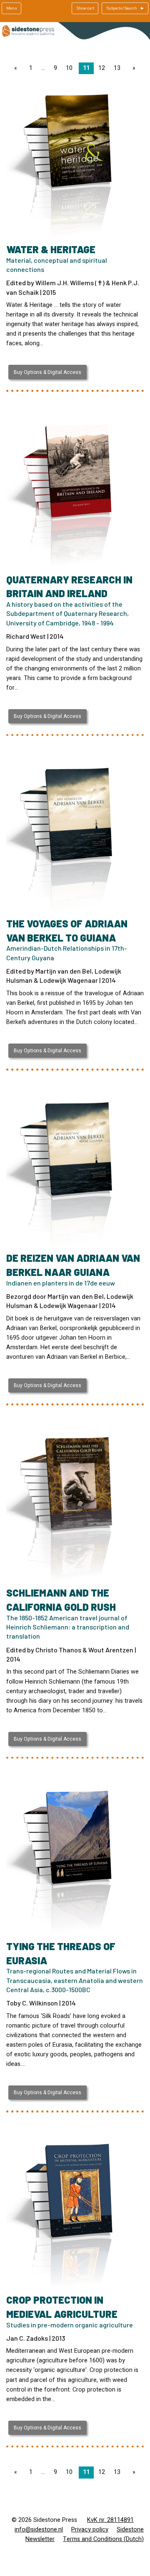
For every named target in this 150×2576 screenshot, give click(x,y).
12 (102, 68)
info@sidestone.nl (39, 2530)
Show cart (85, 8)
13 (117, 68)
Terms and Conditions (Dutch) (103, 2539)
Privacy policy (90, 2530)
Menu (12, 8)
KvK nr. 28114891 (110, 2520)
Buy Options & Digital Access (47, 372)
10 (69, 68)
